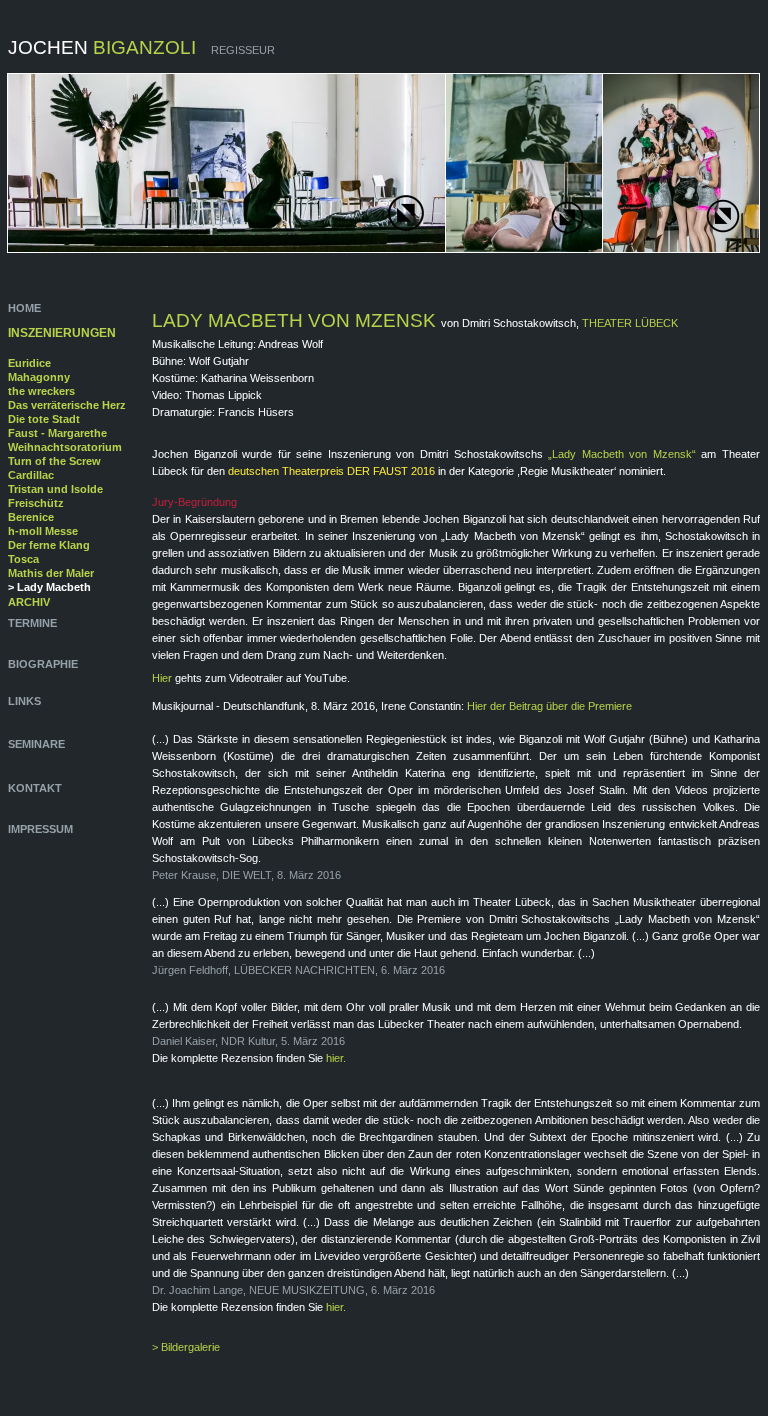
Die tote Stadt (44, 419)
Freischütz (36, 503)
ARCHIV (29, 602)
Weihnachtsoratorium (65, 447)
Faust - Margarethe (57, 433)
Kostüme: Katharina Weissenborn (233, 378)
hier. (336, 1058)
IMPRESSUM (40, 829)
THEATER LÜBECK (630, 323)
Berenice (31, 517)
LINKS (24, 701)
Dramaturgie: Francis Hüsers (223, 412)
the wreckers (41, 391)
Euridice (29, 363)
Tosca (23, 559)
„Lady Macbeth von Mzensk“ (622, 454)
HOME (26, 308)
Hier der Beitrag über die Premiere (549, 706)
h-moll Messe (43, 531)
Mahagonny (39, 377)
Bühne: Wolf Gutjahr (200, 361)
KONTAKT (35, 788)
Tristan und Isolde (55, 489)
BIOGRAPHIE (44, 664)
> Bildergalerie (186, 1347)
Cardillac (31, 475)
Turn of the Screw (54, 461)
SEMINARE (36, 744)
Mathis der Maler (51, 573)
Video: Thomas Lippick (207, 395)
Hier (163, 678)
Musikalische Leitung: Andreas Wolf (237, 344)
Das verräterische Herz (67, 405)
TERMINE (32, 623)
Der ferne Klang (49, 545)
